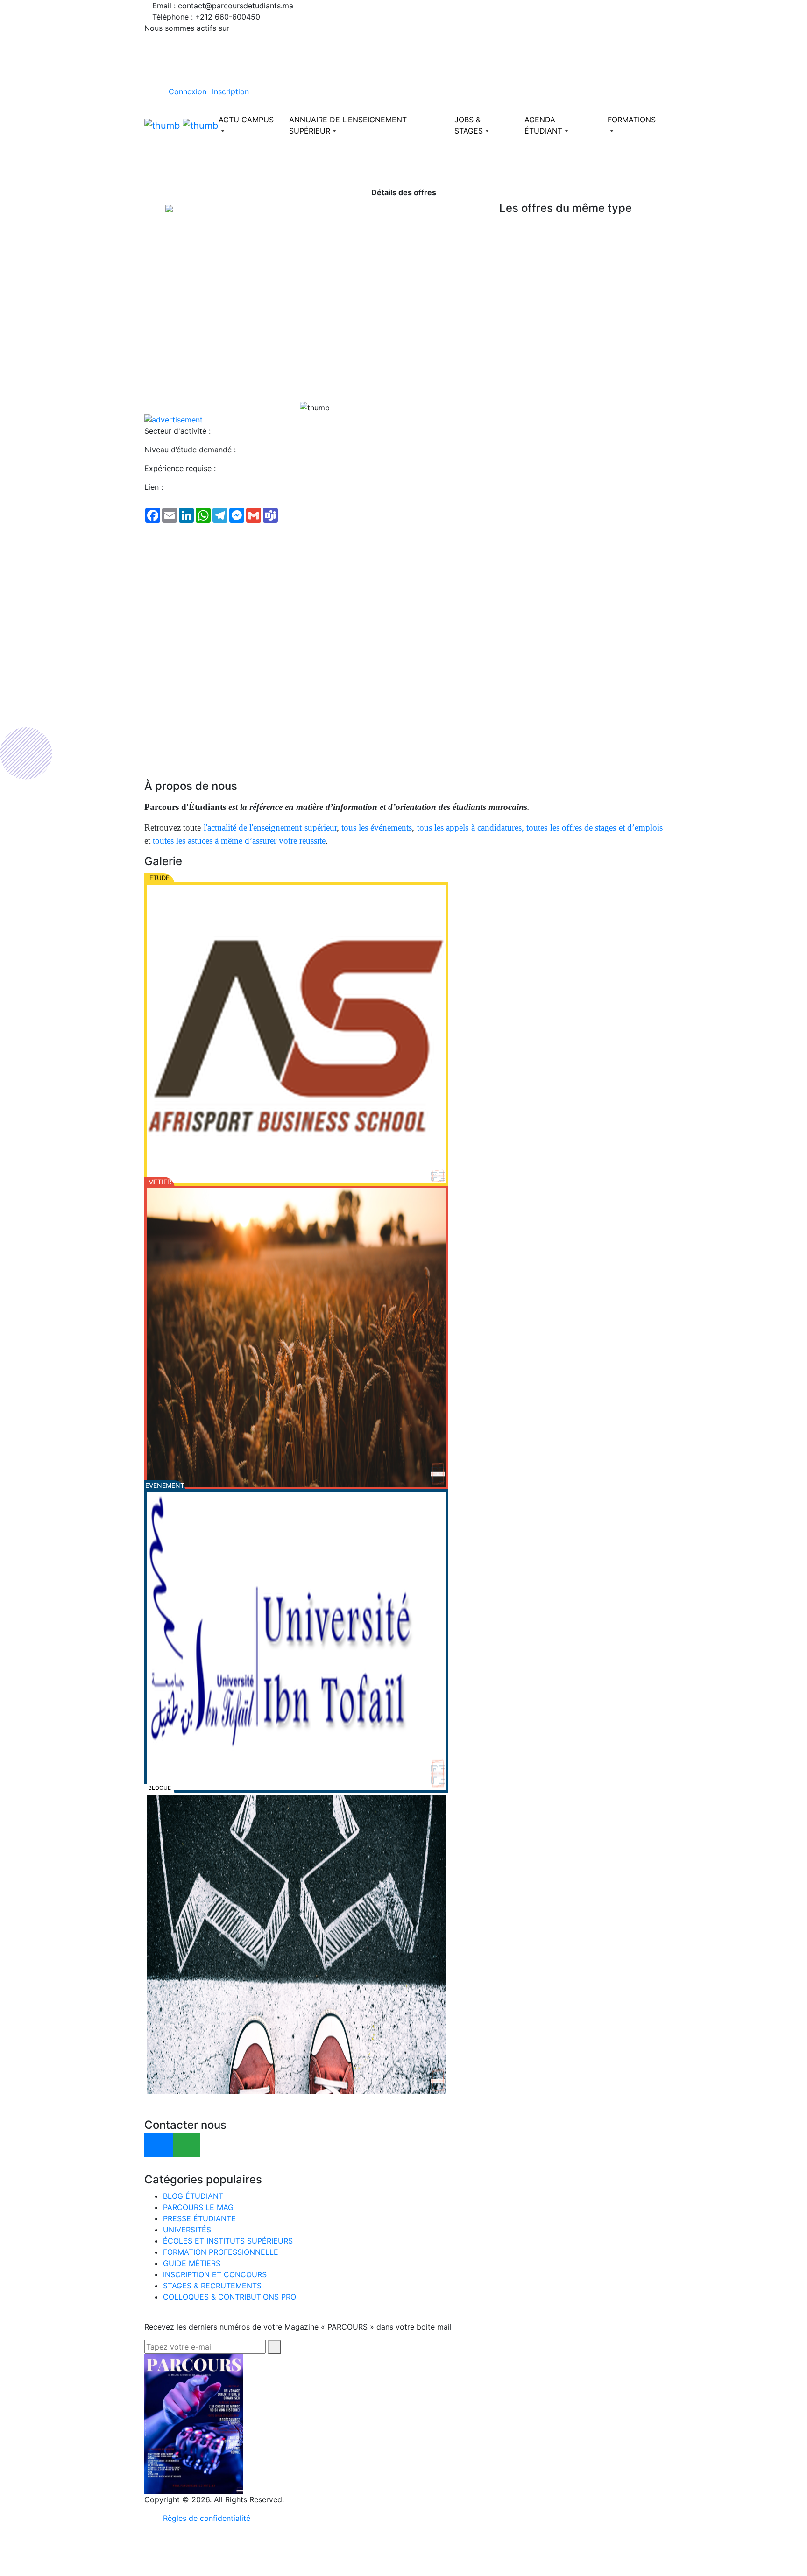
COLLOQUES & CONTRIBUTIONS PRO (230, 2297)
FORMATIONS (632, 120)
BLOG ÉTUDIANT (193, 2196)
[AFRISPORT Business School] (296, 1034)
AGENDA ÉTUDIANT (543, 125)
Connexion (188, 91)
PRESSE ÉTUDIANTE (199, 2218)
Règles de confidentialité (207, 2518)
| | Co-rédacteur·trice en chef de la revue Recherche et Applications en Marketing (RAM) (500, 2570)
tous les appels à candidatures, (471, 827)
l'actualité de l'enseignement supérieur (270, 827)
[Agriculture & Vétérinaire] (296, 1337)
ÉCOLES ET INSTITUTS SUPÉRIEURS (228, 2241)
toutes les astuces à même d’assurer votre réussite (239, 841)
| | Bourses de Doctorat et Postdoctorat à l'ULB (715, 2570)
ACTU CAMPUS (246, 120)
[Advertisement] (315, 336)
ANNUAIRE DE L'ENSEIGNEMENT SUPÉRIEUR (348, 125)
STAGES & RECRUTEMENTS (212, 2286)
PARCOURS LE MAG (198, 2207)
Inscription (230, 91)
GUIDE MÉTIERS (192, 2263)
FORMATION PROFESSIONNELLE (221, 2252)
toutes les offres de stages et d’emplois (595, 827)
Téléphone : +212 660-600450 (206, 17)
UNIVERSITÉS (187, 2230)
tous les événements (377, 827)
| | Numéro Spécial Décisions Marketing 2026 (288, 2570)
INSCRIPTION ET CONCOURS (215, 2274)
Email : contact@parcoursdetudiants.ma (223, 6)
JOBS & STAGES (469, 125)
